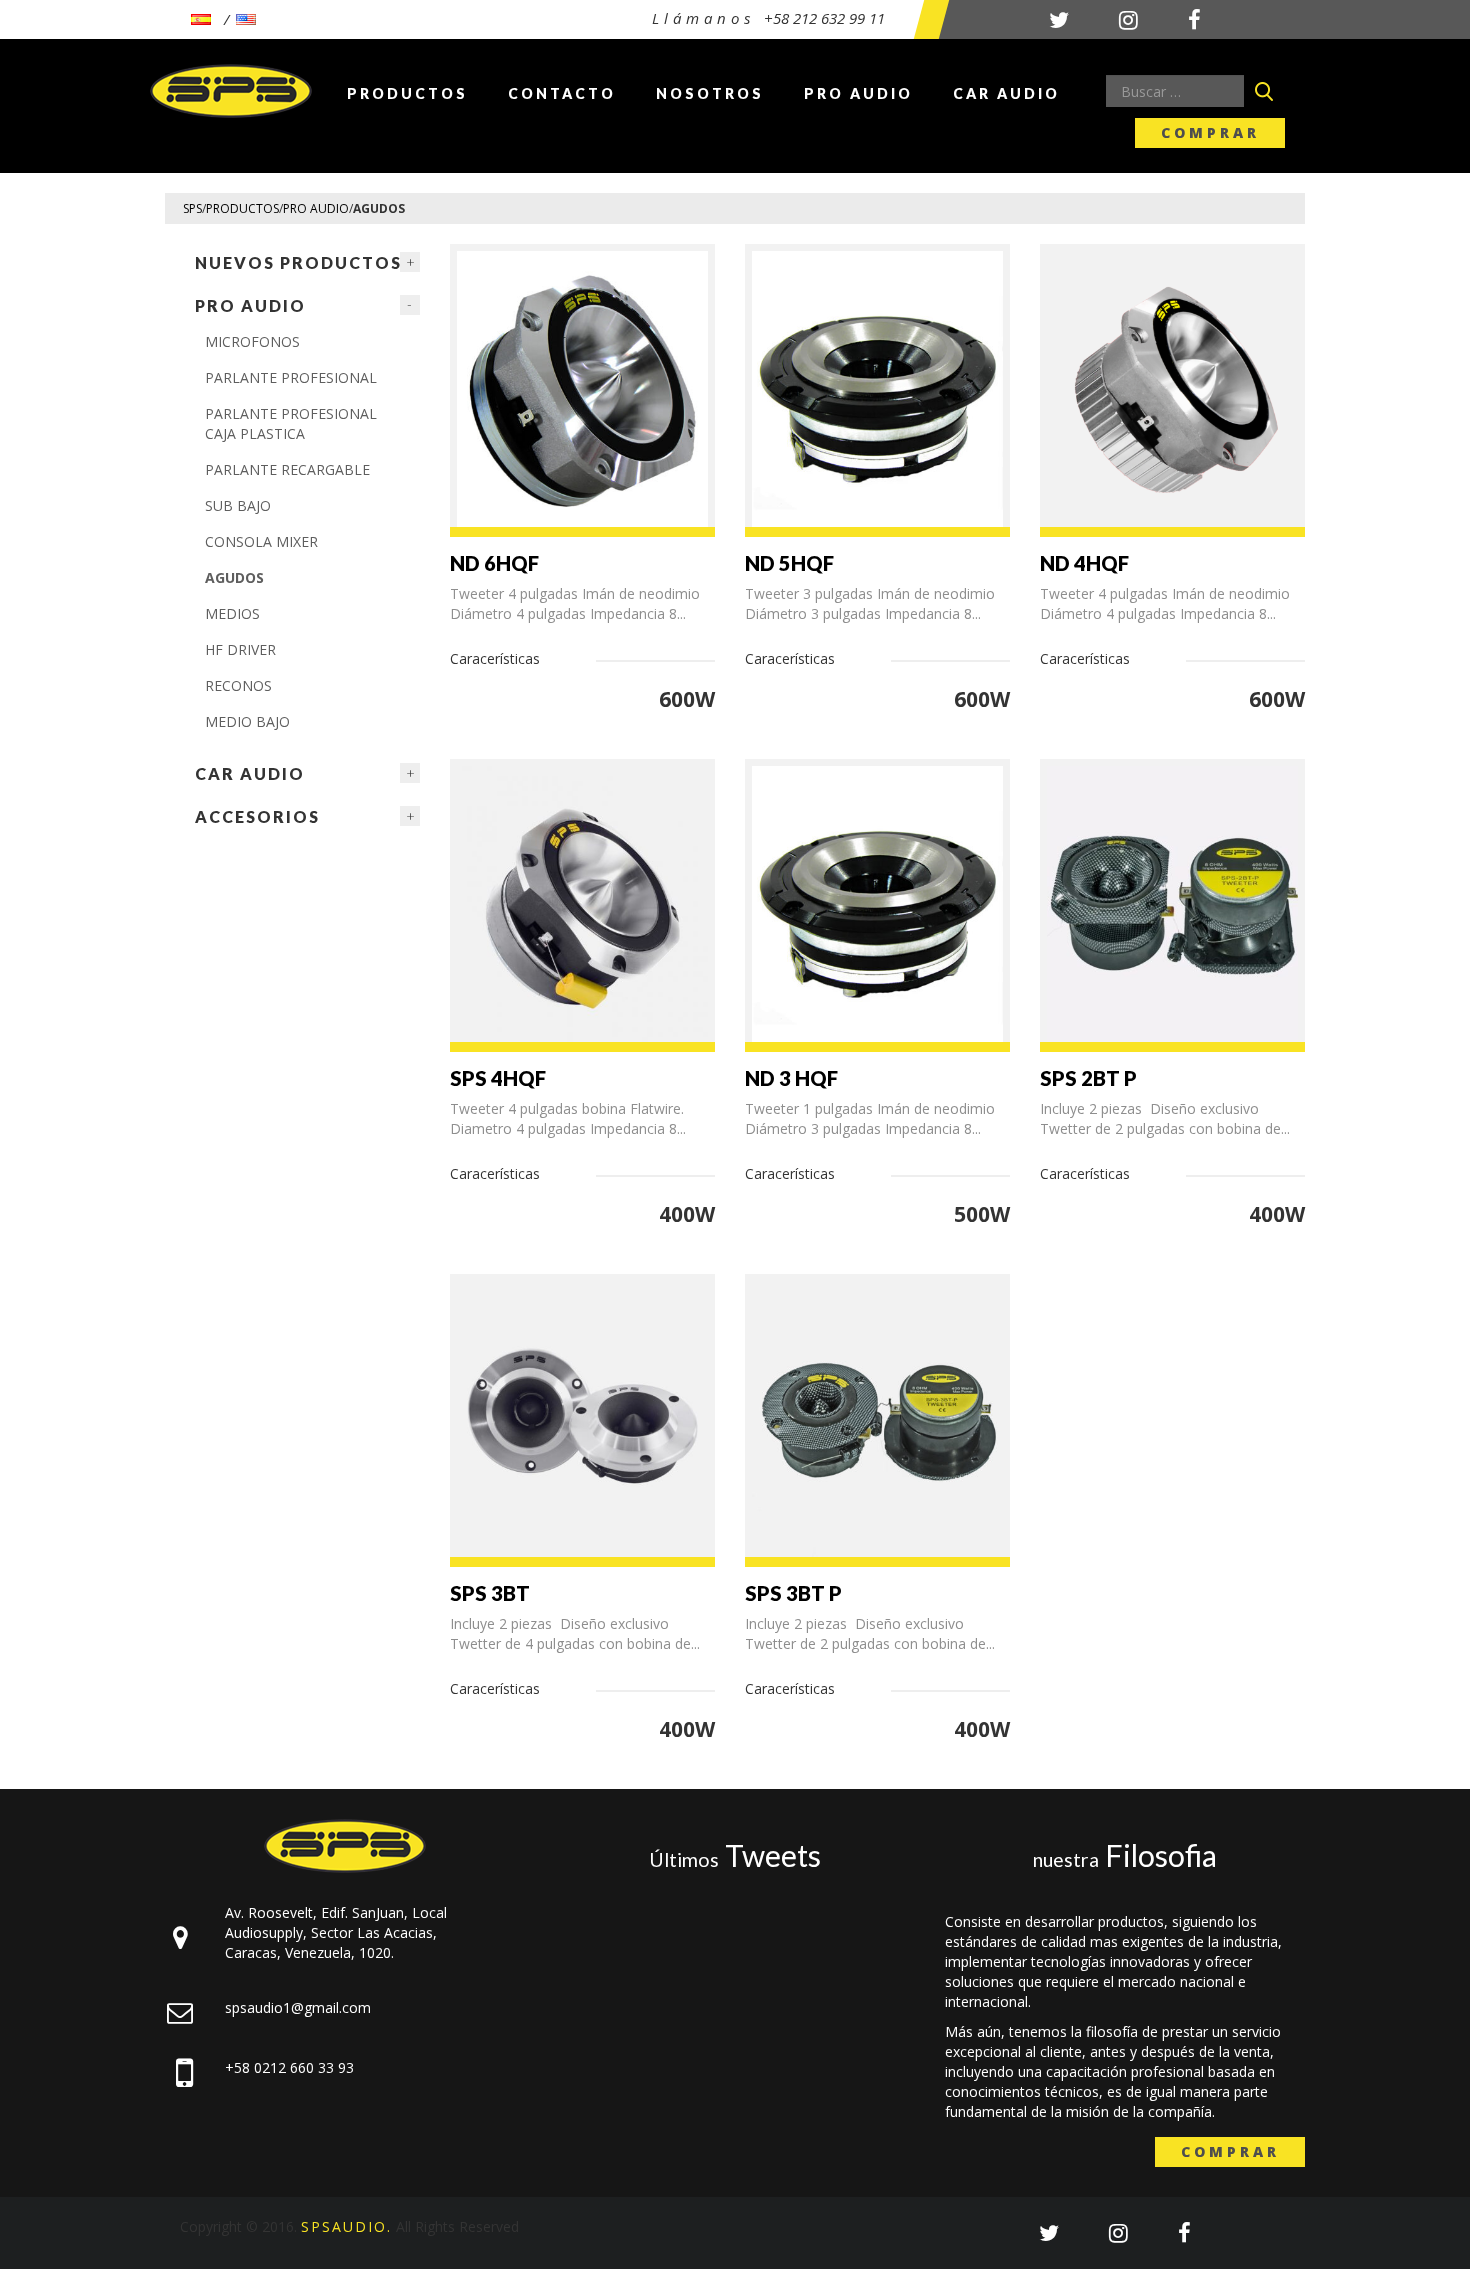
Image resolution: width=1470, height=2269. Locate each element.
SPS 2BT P (1088, 1078)
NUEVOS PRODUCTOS (298, 262)
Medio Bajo (247, 721)
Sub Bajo (238, 505)
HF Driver (240, 649)
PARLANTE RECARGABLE (287, 469)
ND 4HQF (1084, 563)
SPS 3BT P (793, 1593)
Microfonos (252, 341)
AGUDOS (234, 577)
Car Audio (1006, 93)
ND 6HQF (494, 563)
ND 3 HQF (791, 1078)
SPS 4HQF (498, 1078)
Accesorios (257, 816)
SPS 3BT (490, 1593)
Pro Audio (858, 93)
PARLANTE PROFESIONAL (291, 377)
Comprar (1210, 132)
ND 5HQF (789, 563)
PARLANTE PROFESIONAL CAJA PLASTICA (291, 423)
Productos (407, 93)
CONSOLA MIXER (261, 541)
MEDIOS (232, 613)
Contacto (562, 93)
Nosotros (710, 93)
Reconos (238, 685)
